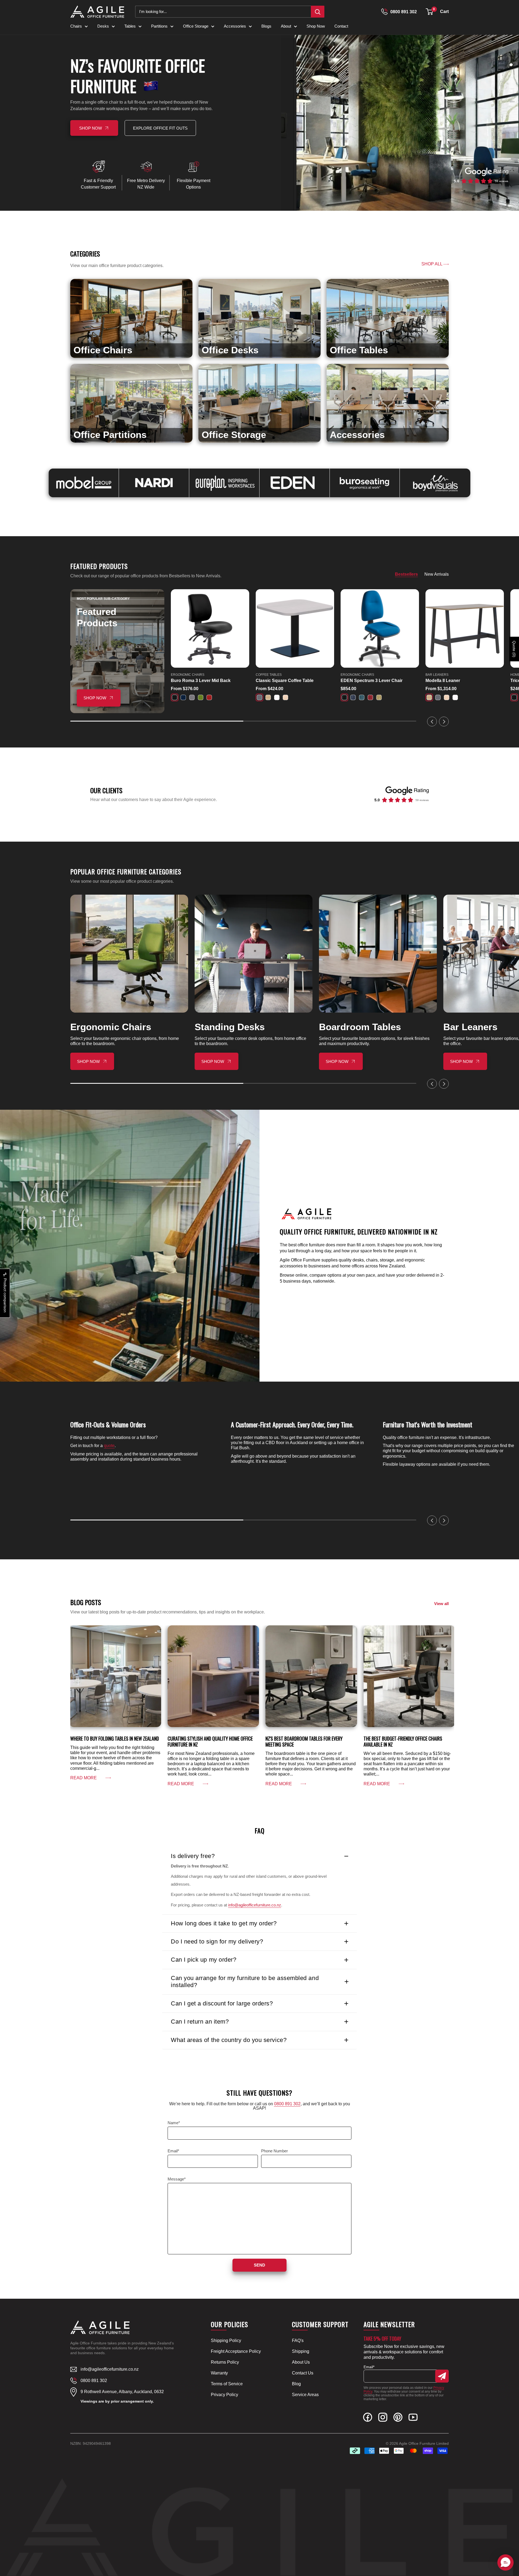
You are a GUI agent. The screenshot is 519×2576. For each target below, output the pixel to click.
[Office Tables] (388, 318)
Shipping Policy (226, 2341)
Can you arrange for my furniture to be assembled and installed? (245, 1982)
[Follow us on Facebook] (368, 2418)
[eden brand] (295, 483)
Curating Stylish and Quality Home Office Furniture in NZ (210, 1741)
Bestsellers (406, 574)
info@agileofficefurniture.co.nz (255, 1905)
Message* (177, 2179)
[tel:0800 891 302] (384, 12)
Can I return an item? (200, 2022)
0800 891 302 (404, 12)
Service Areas (305, 2395)
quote (109, 1446)
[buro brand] (365, 483)
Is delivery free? (193, 1856)
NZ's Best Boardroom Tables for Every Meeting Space (304, 1741)
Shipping (301, 2351)
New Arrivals (437, 574)
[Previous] (432, 722)
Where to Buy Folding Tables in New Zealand (115, 1738)
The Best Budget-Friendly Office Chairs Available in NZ (403, 1741)
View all (442, 1604)
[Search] (318, 12)
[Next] (444, 722)
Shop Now (316, 26)
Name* (174, 2123)
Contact (341, 26)
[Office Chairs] (131, 318)
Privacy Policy (224, 2395)
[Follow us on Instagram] (383, 2418)
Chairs (76, 26)
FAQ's (298, 2341)
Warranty (219, 2373)
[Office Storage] (259, 403)
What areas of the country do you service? (229, 2040)
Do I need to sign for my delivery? (217, 1941)
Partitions (159, 26)
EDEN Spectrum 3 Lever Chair (372, 681)
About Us (301, 2362)
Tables (130, 26)
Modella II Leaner (443, 681)
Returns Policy (225, 2362)
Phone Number (275, 2151)
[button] (429, 12)
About (286, 26)
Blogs (266, 26)
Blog (296, 2384)
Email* (173, 2151)
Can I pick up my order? (204, 1960)
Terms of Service (227, 2384)
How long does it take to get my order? (224, 1923)
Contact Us (303, 2373)
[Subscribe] (442, 2376)
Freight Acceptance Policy (236, 2351)
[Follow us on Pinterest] (398, 2418)
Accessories (235, 26)
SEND (259, 2265)
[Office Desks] (259, 318)
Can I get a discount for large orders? (222, 2003)
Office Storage (196, 26)
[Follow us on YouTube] (413, 2418)
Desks (103, 26)
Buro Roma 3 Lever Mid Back (201, 681)
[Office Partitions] (131, 403)
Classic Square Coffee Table (285, 681)
